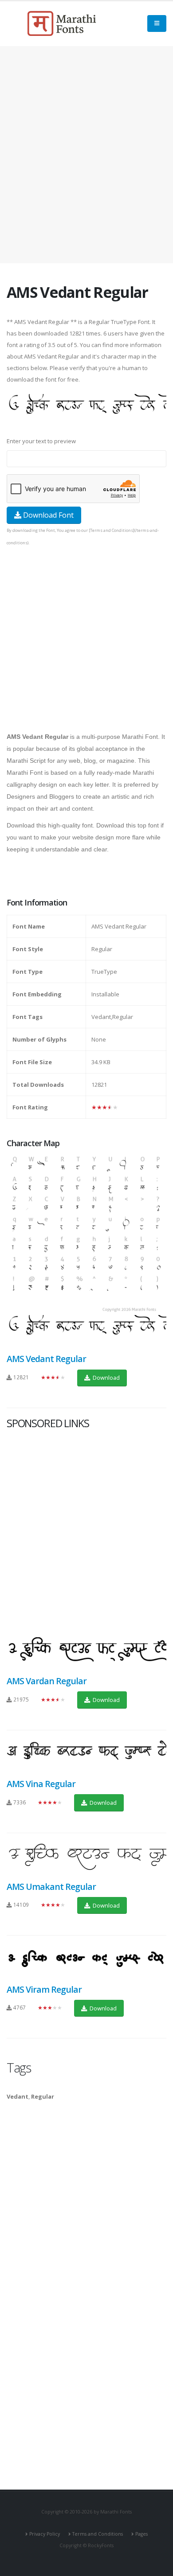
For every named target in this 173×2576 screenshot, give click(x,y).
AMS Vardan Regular (47, 1681)
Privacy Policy (45, 2534)
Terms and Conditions (98, 2534)
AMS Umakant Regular (51, 1887)
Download (106, 1378)
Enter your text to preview (41, 441)
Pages (142, 2534)
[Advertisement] (86, 155)
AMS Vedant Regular (46, 1359)
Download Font (47, 515)
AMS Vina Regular (41, 1784)
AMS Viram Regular (44, 1989)
